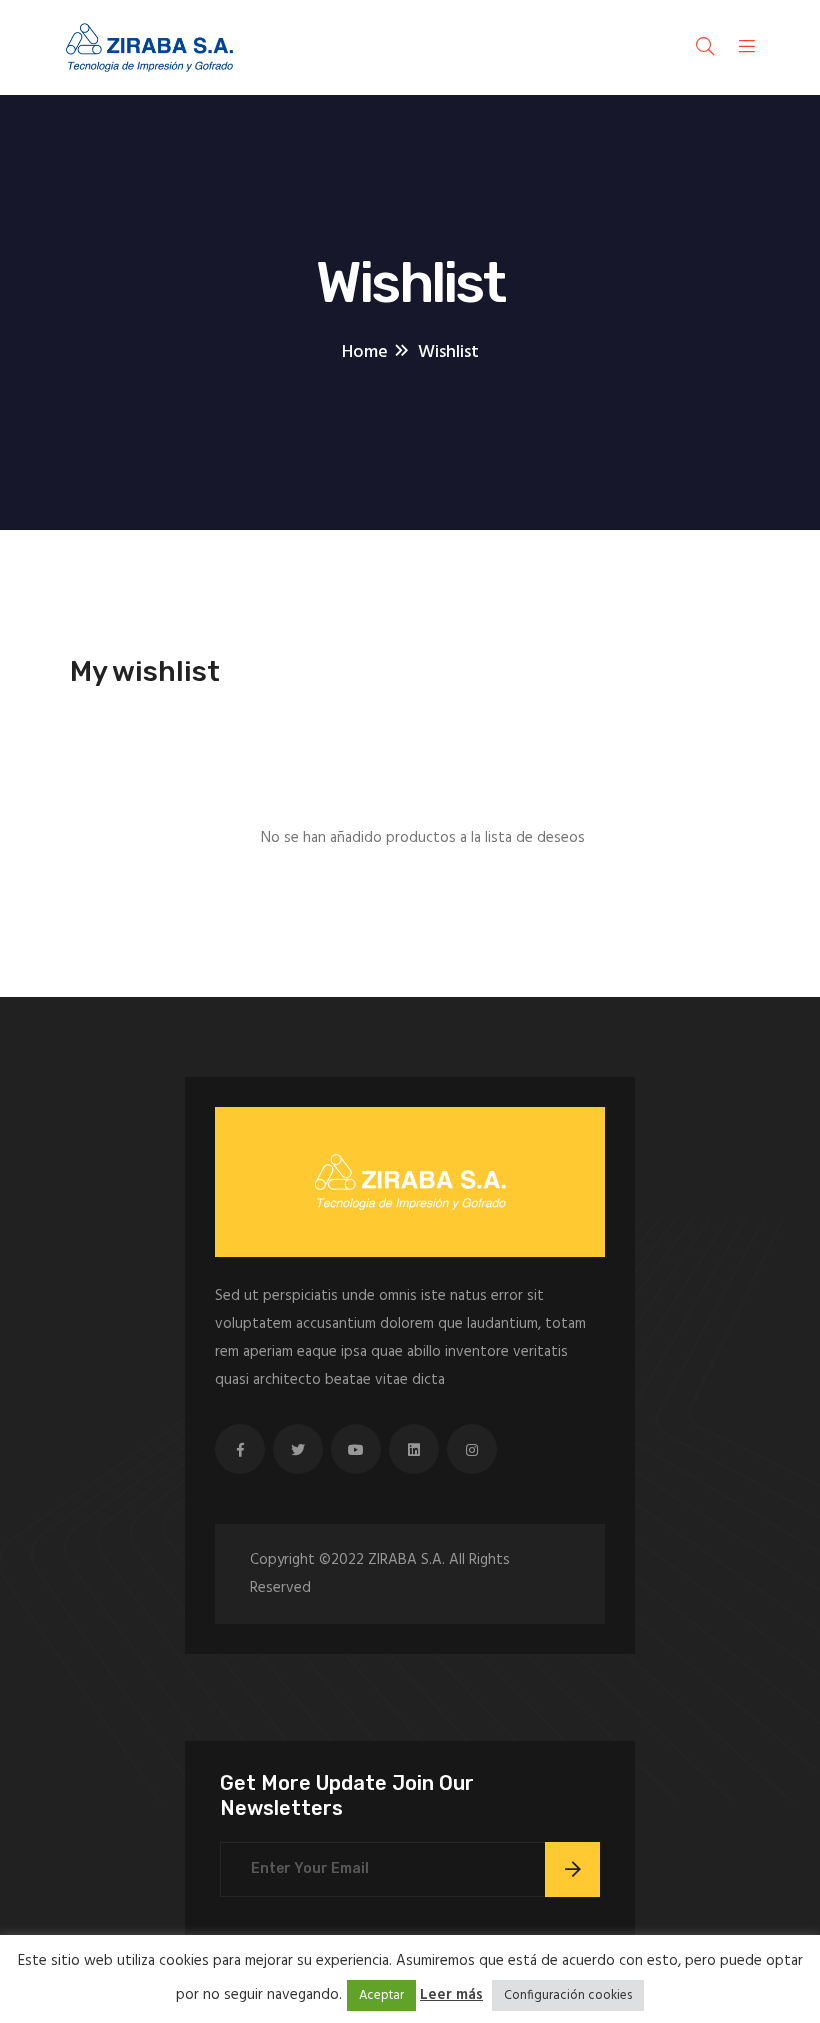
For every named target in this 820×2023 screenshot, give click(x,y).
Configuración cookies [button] (568, 1995)
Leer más (451, 1995)
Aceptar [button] (381, 1995)
